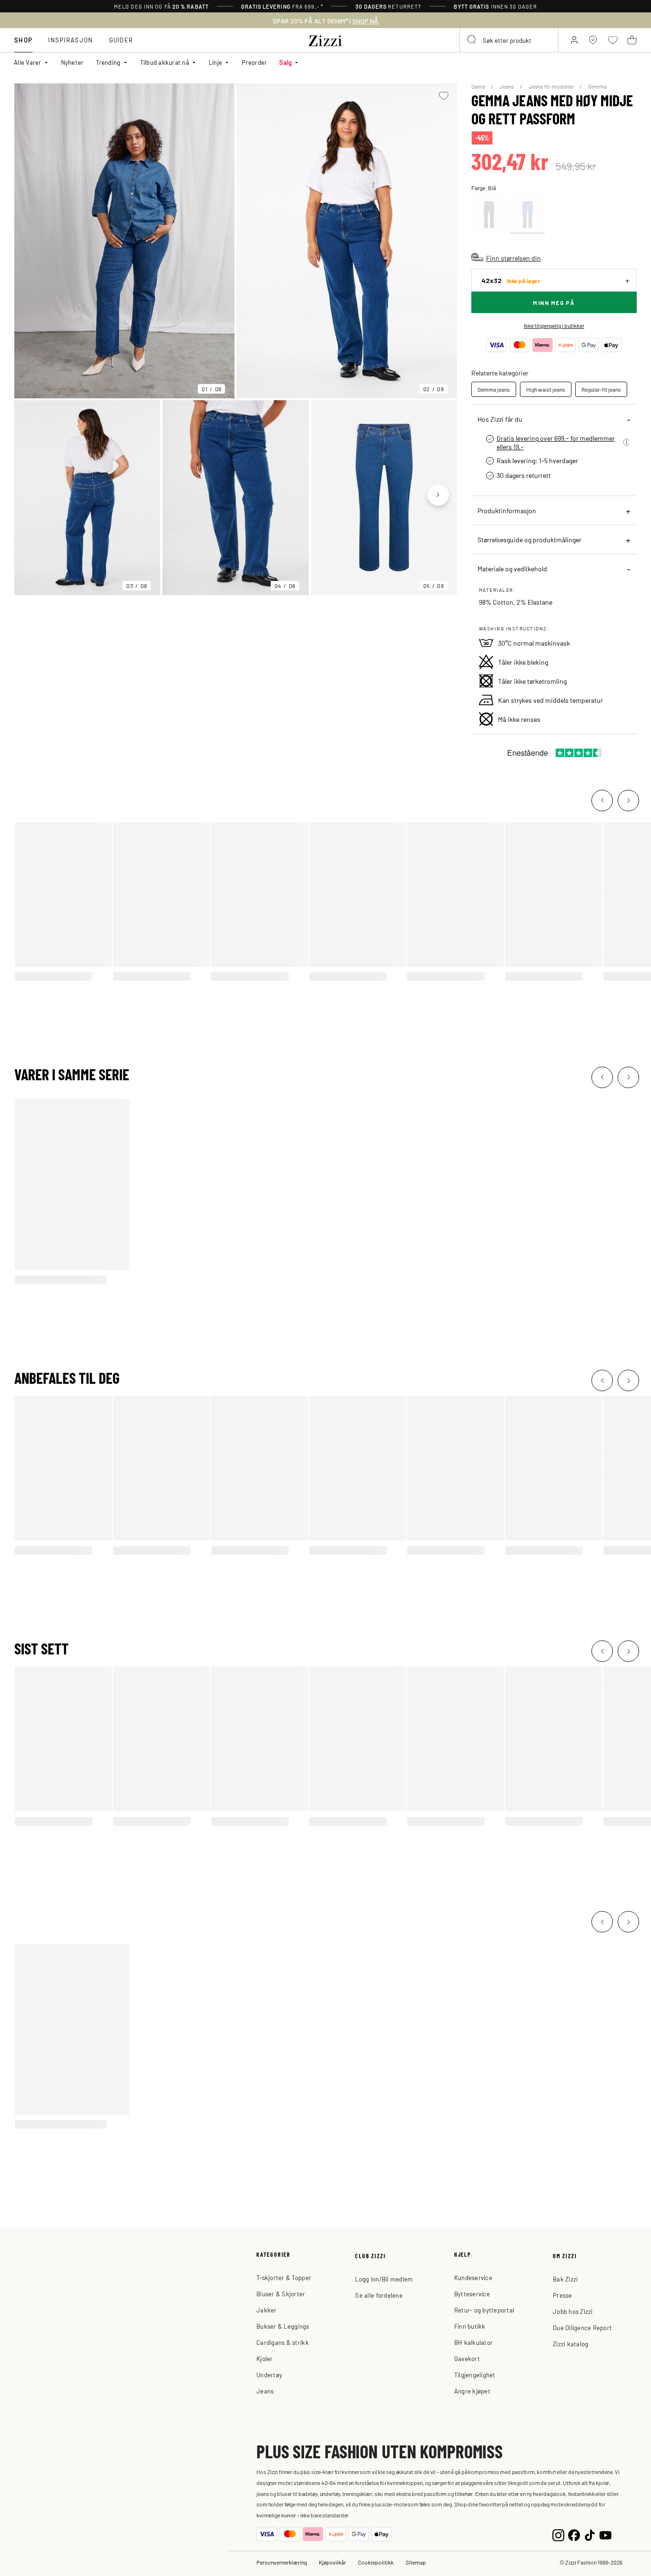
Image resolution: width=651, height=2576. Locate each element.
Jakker (267, 2310)
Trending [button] (108, 62)
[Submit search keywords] (472, 40)
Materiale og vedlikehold (512, 568)
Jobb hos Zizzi (573, 2311)
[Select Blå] (528, 215)
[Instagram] (558, 2534)
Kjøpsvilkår (332, 2562)
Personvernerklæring (282, 2562)
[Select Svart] (489, 215)
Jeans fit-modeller (552, 86)
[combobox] (509, 40)
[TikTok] (590, 2534)
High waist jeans (546, 389)
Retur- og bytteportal (484, 2310)
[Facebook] (574, 2534)
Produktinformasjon (507, 510)
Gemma (597, 86)
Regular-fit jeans (601, 389)
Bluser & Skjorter (281, 2294)
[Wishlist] (444, 96)
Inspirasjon (71, 40)
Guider (121, 40)
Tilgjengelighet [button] (475, 2375)
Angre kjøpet (472, 2391)
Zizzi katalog (570, 2344)
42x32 (511, 280)
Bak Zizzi (565, 2279)
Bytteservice (472, 2294)
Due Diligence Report (582, 2328)
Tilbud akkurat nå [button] (165, 62)
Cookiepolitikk (376, 2562)
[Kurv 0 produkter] (632, 40)
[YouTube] (605, 2534)
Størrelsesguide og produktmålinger (529, 539)
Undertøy (269, 2375)
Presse (563, 2295)
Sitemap (416, 2562)
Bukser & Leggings (283, 2326)
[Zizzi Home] (325, 39)
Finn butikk (470, 2326)
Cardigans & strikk (283, 2342)
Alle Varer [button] (28, 62)
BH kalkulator (473, 2342)
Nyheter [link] (72, 62)
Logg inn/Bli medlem (384, 2279)
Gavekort (467, 2358)
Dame (479, 86)
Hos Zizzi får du (500, 419)
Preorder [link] (254, 62)
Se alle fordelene (379, 2295)
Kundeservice (473, 2277)
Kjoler (265, 2358)
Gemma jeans (494, 389)
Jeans (507, 86)
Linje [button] (215, 62)
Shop (23, 40)
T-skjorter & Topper (284, 2277)
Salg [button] (285, 62)
